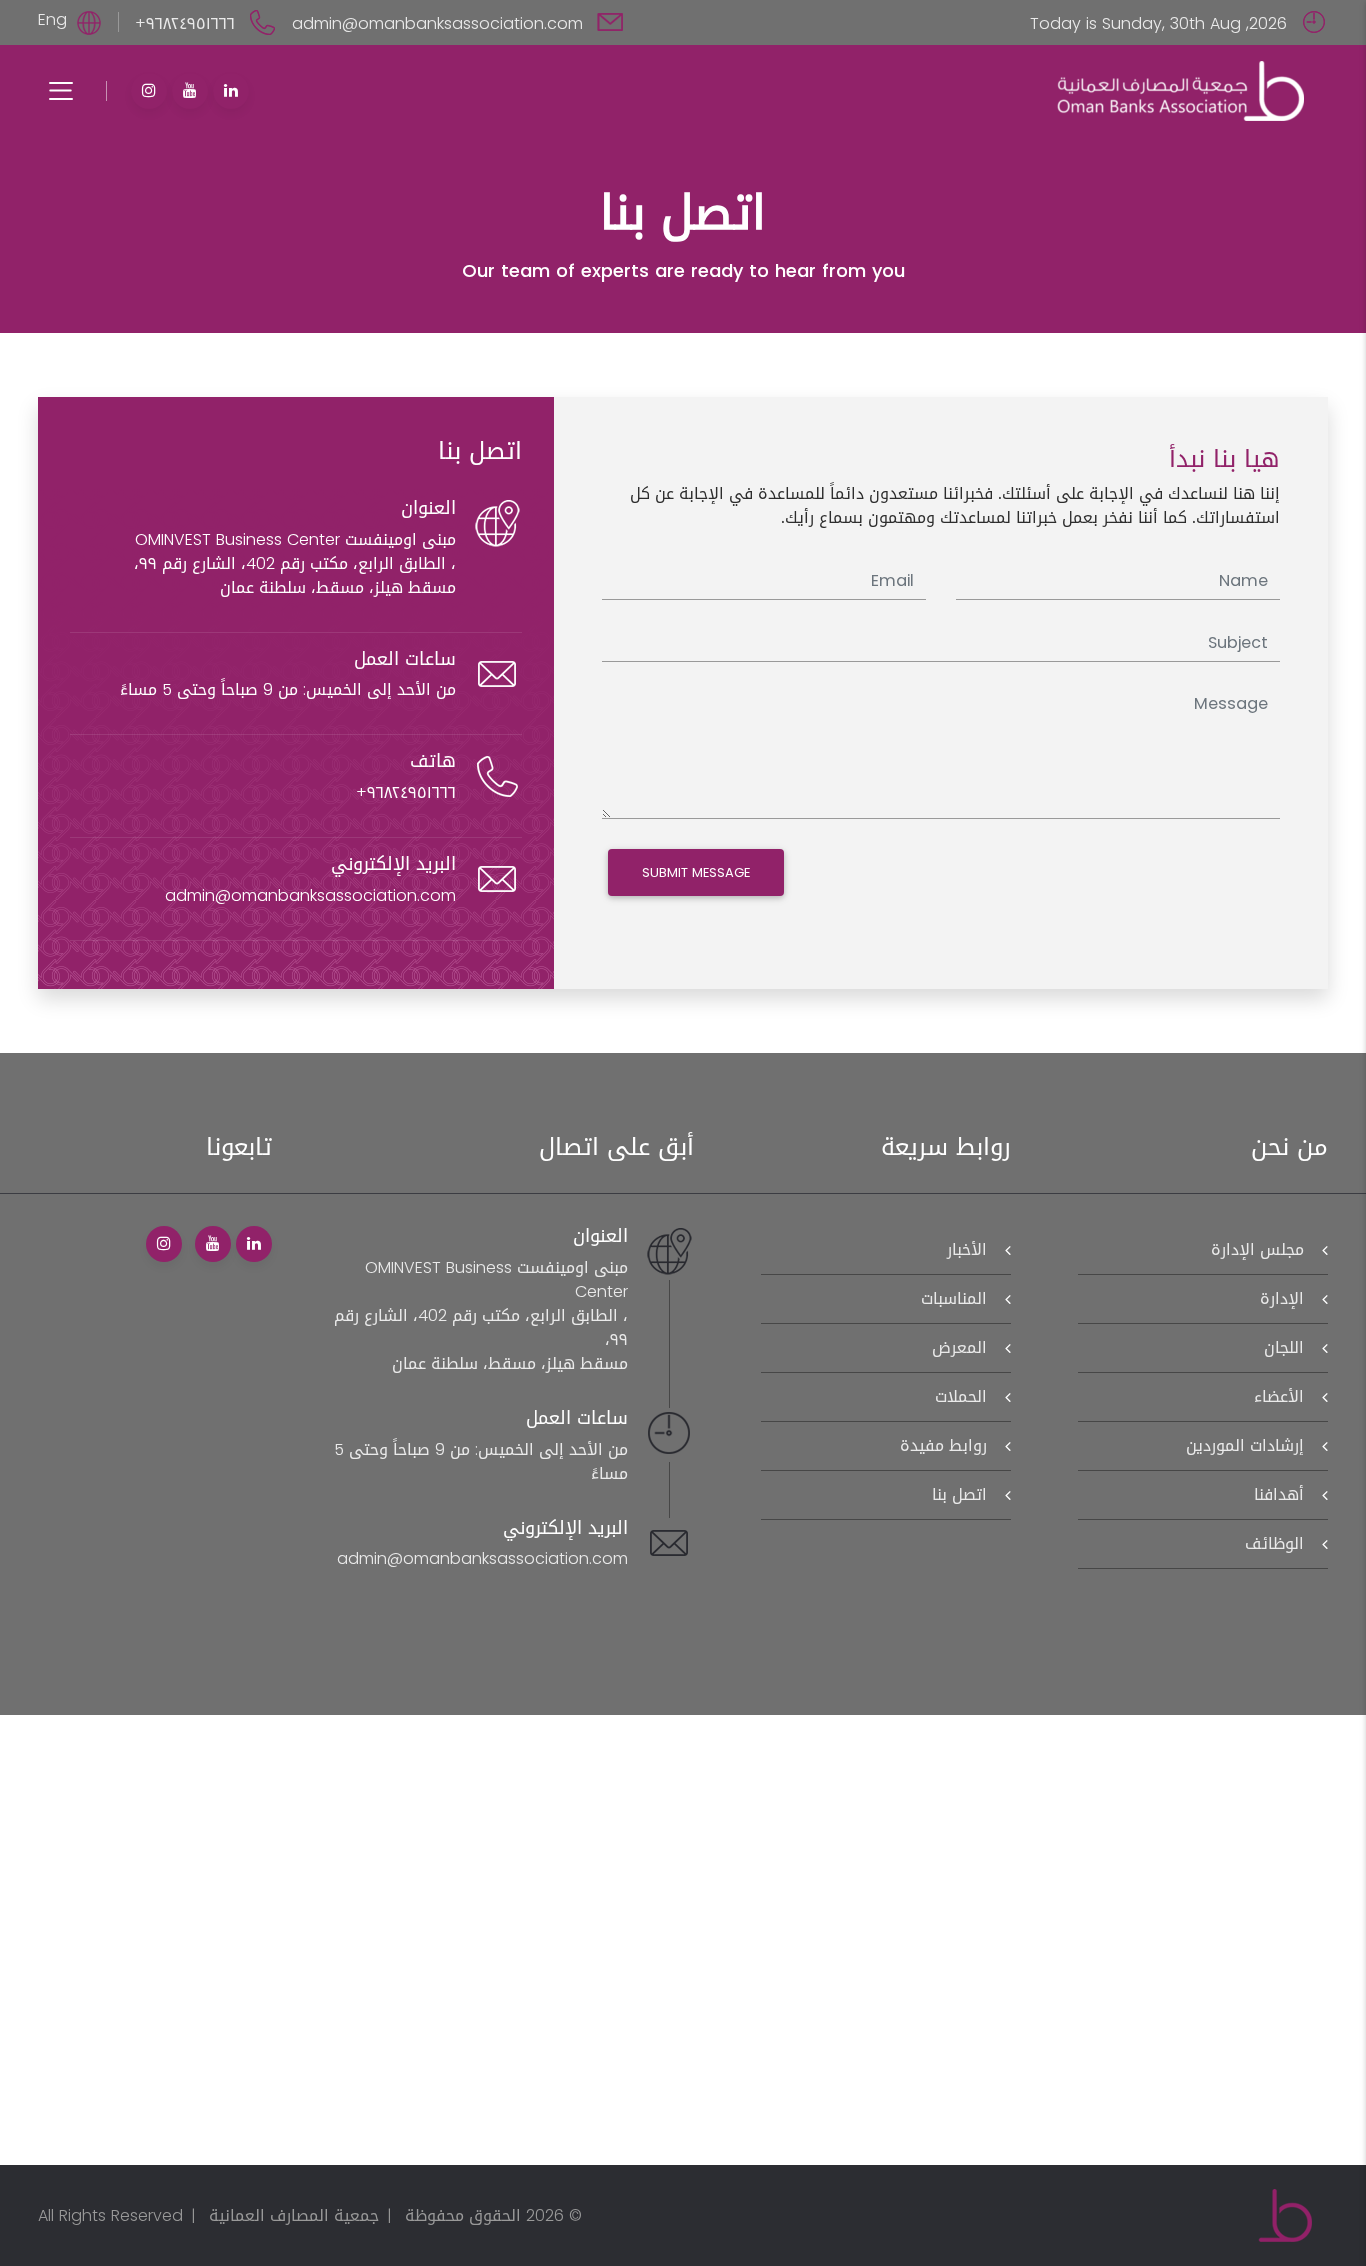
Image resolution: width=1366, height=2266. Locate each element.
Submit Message (696, 872)
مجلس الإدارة (1257, 1249)
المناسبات (954, 1298)
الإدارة (1282, 1298)
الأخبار (967, 1249)
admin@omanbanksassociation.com (440, 23)
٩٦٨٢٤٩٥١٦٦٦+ (187, 23)
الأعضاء (1279, 1396)
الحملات (961, 1396)
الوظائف (1274, 1543)
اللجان (1284, 1347)
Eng (52, 19)
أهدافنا (1279, 1494)
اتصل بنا (959, 1494)
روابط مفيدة (943, 1445)
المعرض (959, 1347)
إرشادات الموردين (1245, 1445)
